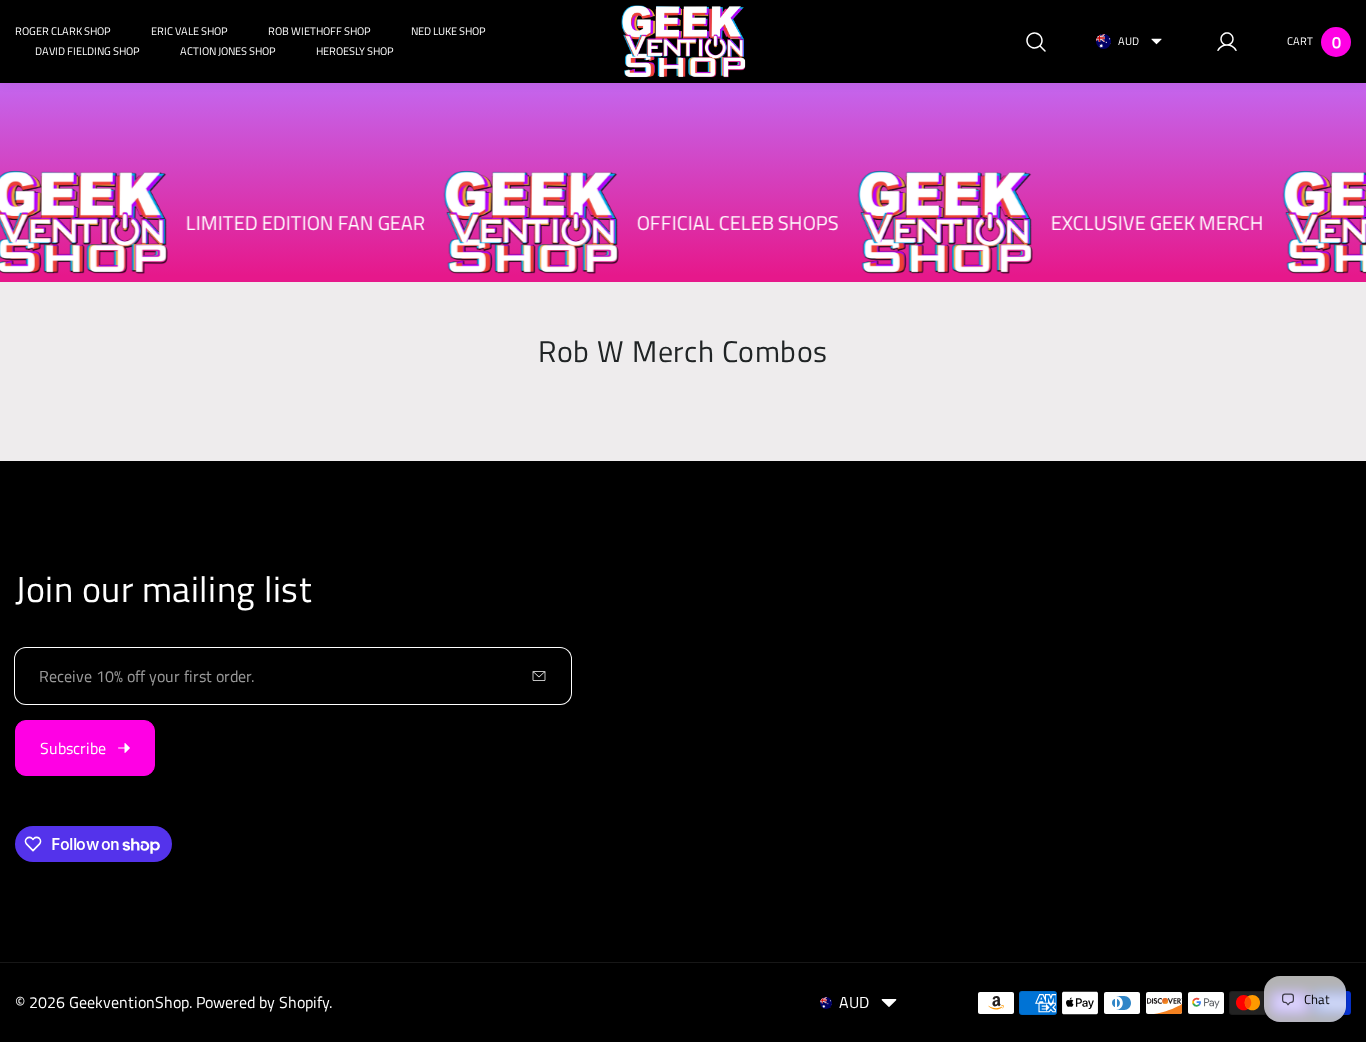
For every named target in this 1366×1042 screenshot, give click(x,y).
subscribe (73, 748)
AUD (1128, 41)
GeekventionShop (129, 1002)
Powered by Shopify (262, 1002)
